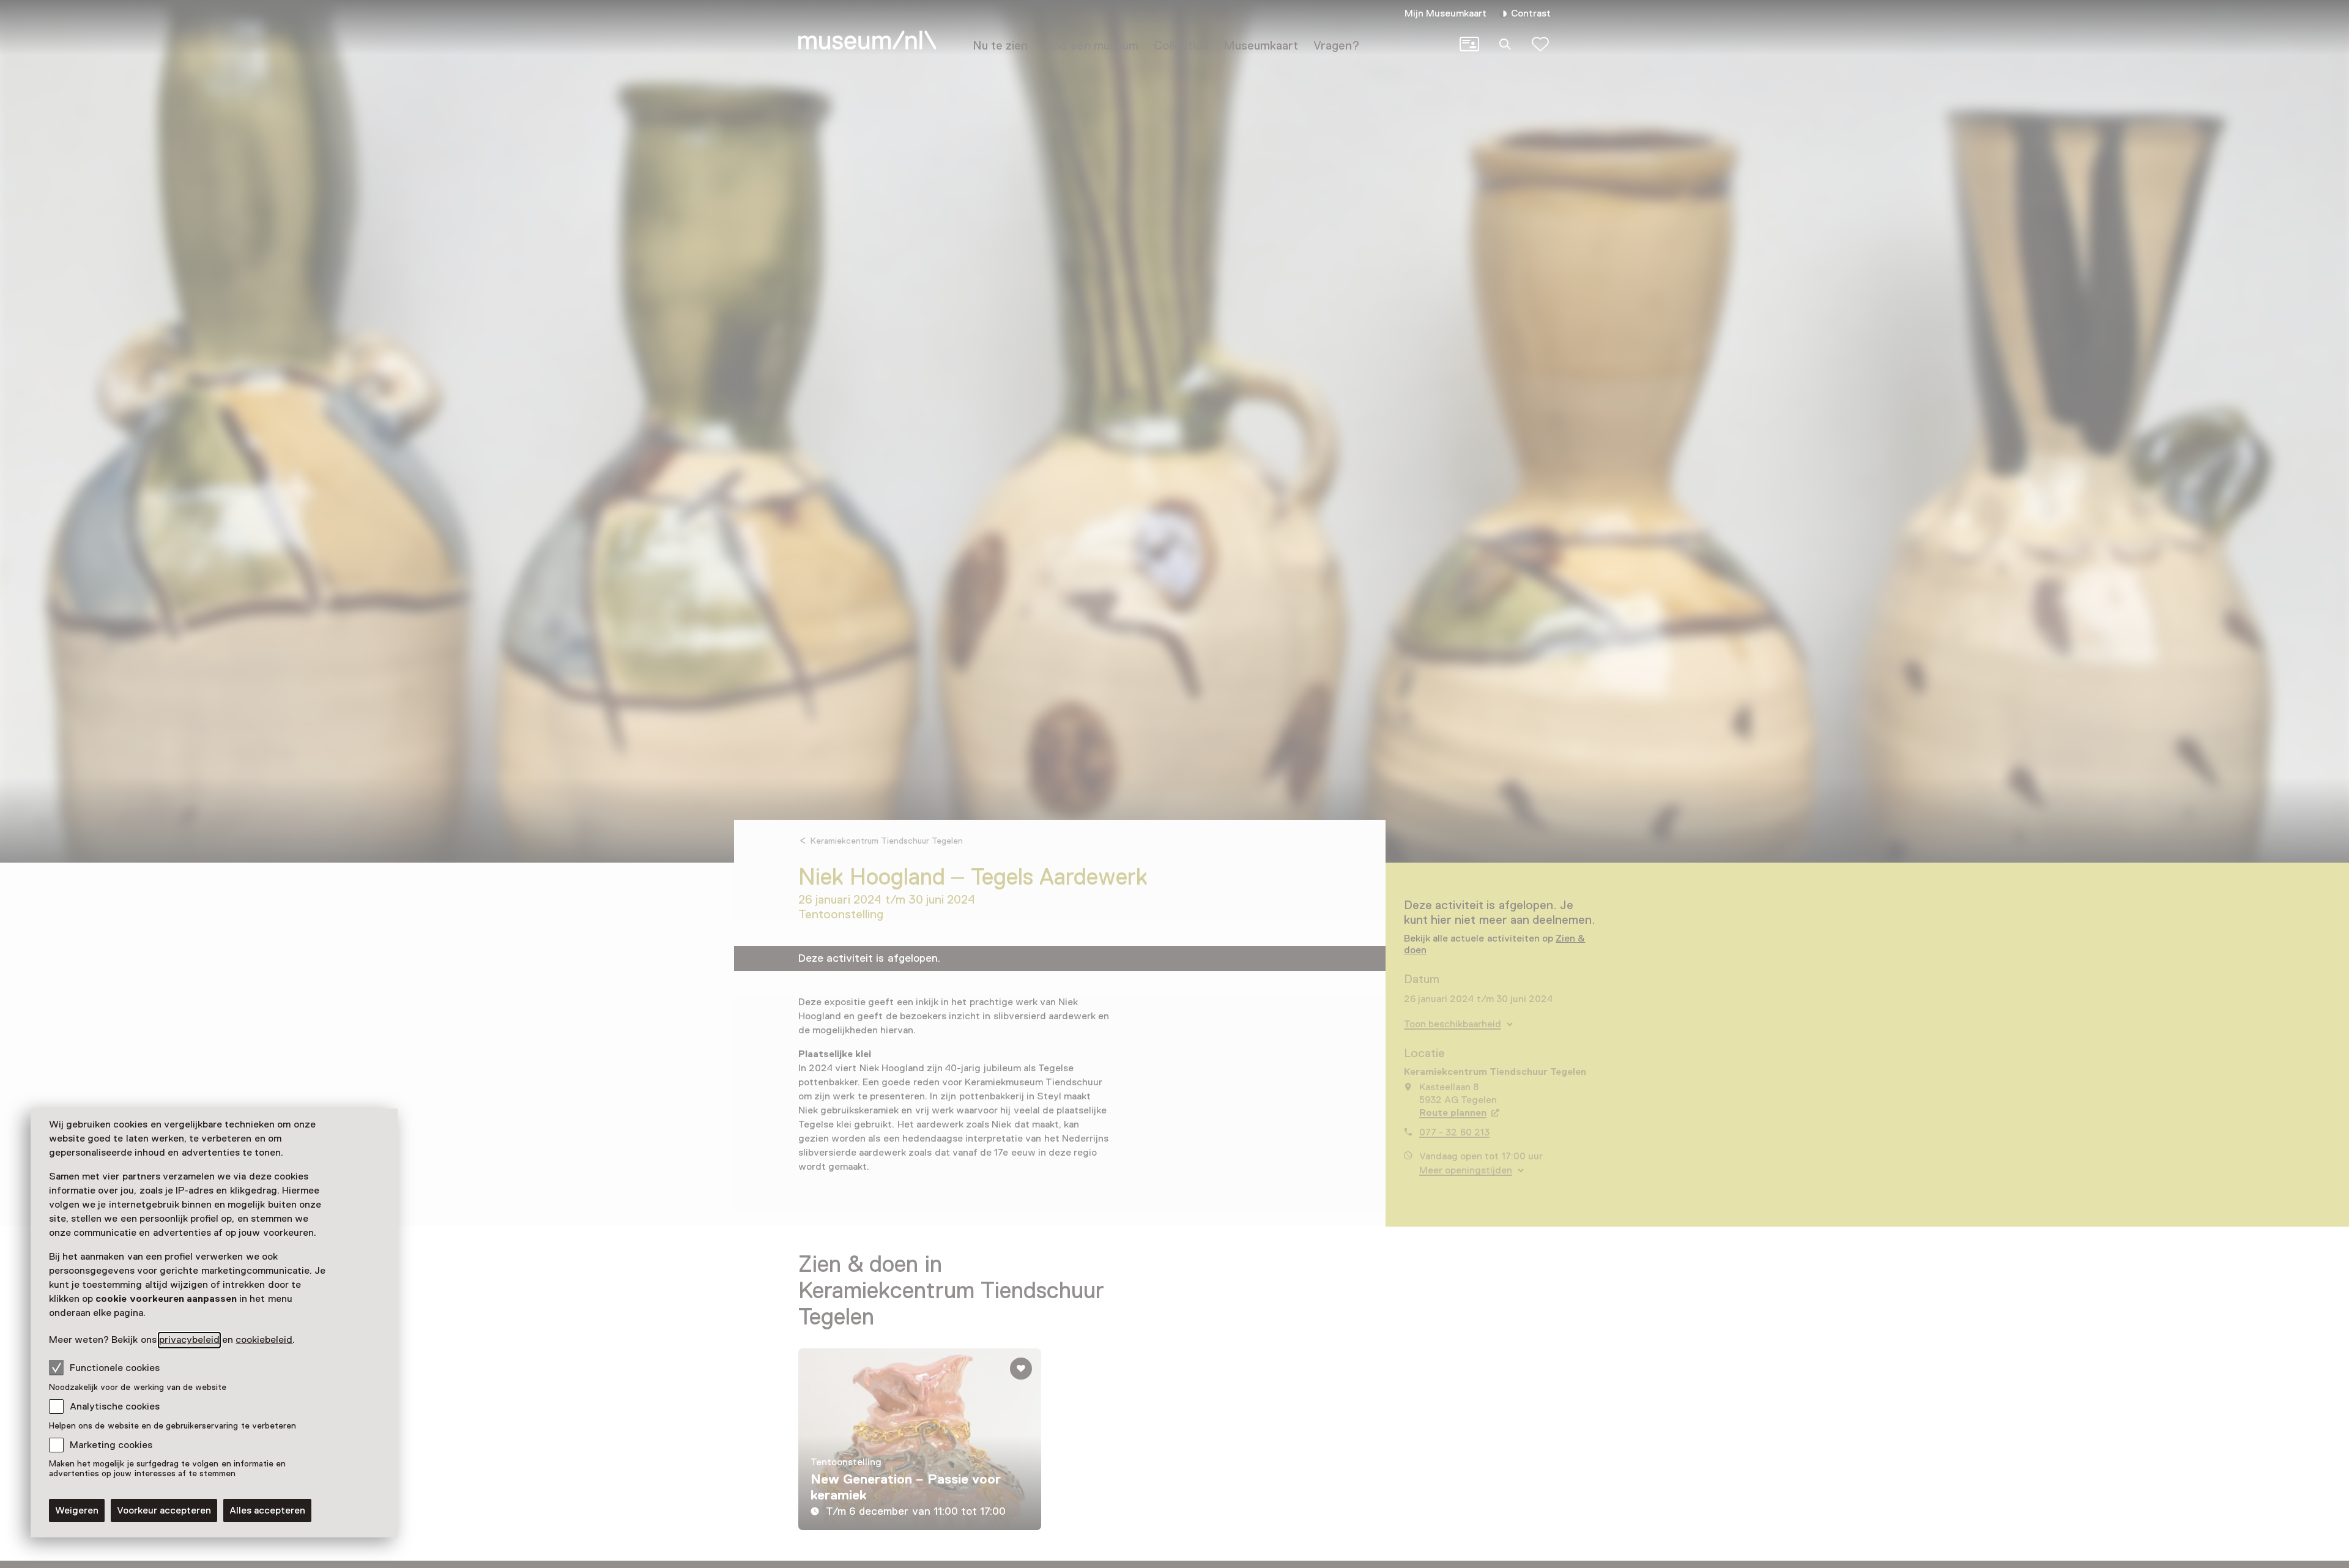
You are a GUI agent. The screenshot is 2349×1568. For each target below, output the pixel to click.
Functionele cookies (115, 1368)
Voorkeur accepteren (164, 1510)
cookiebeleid (264, 1340)
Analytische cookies (115, 1406)
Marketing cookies (111, 1445)
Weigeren (77, 1510)
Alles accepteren (267, 1510)
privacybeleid (189, 1340)
